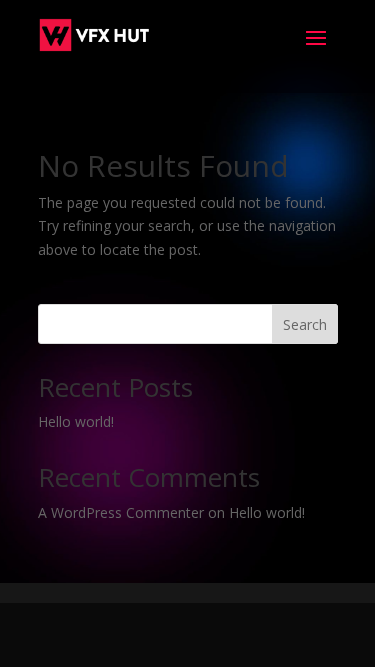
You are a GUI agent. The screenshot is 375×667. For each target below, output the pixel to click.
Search (305, 324)
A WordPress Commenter (121, 512)
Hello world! (76, 421)
